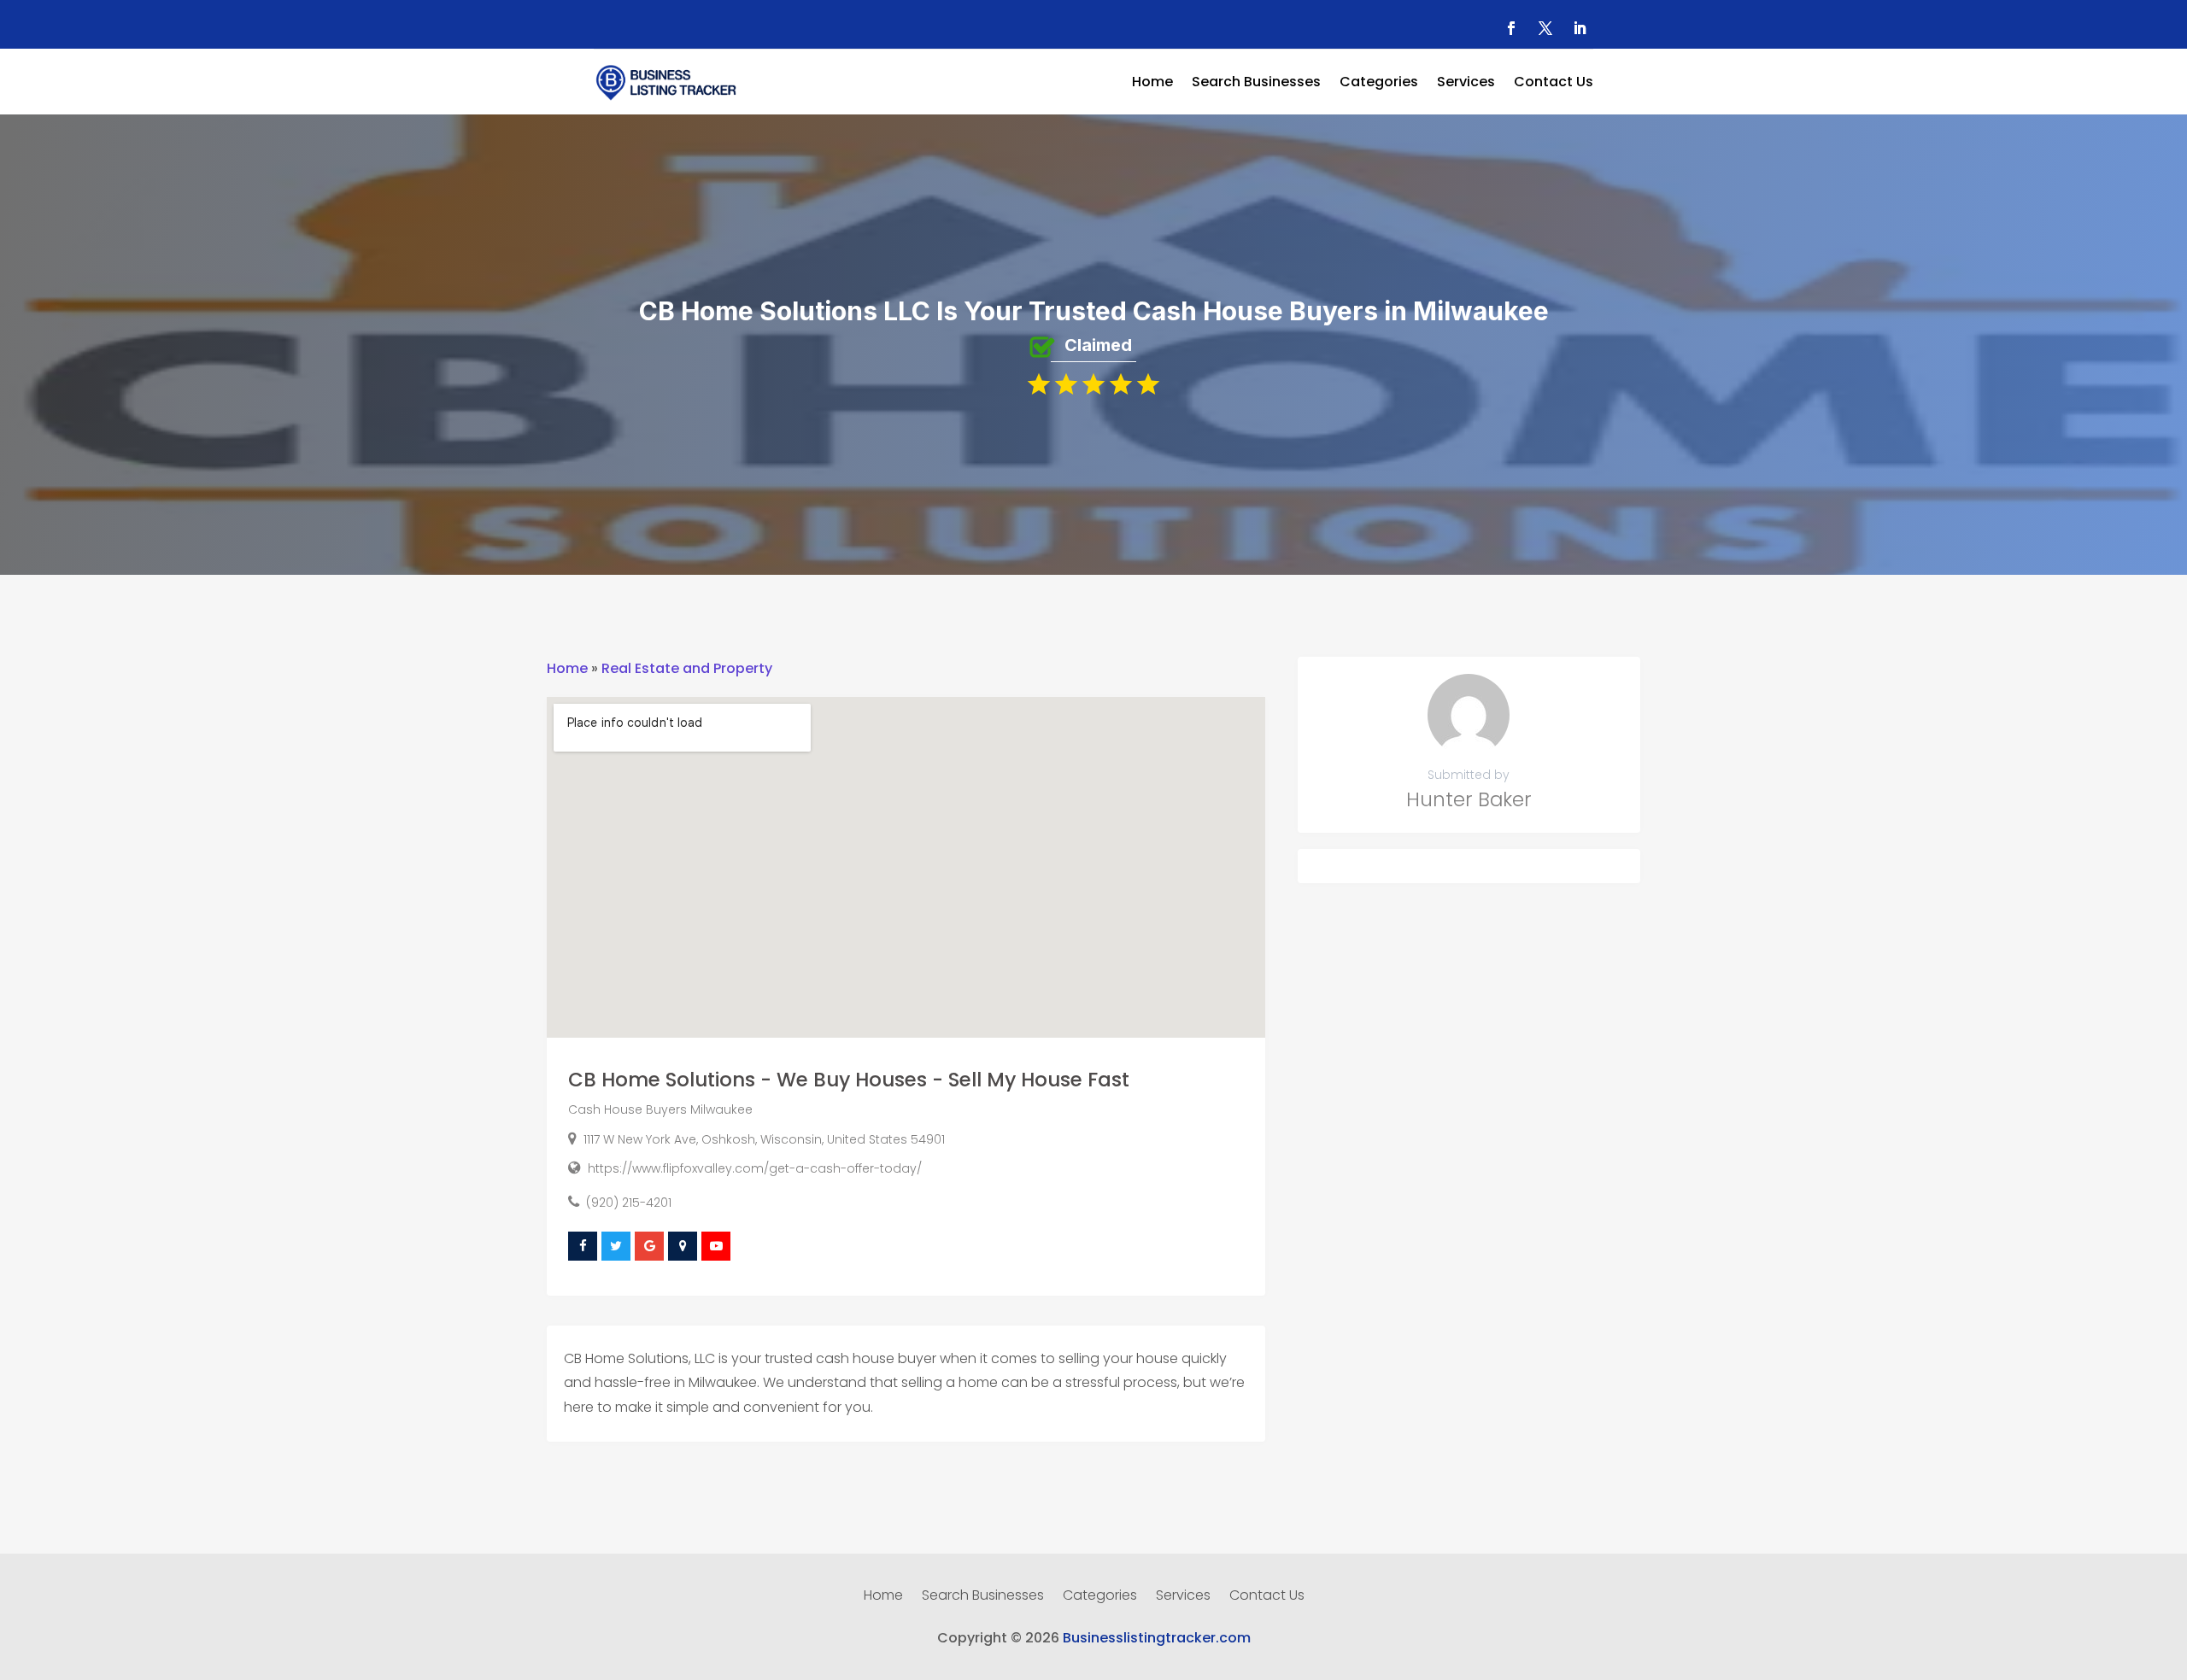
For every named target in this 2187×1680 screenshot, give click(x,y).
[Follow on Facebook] (1511, 28)
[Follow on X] (1545, 28)
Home (1152, 84)
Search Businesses (1256, 84)
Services (1466, 84)
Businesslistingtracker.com (1157, 1638)
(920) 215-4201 (629, 1203)
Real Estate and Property (687, 668)
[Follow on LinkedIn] (1580, 28)
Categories (1379, 84)
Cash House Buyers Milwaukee (660, 1109)
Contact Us (1554, 84)
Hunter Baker (1469, 799)
